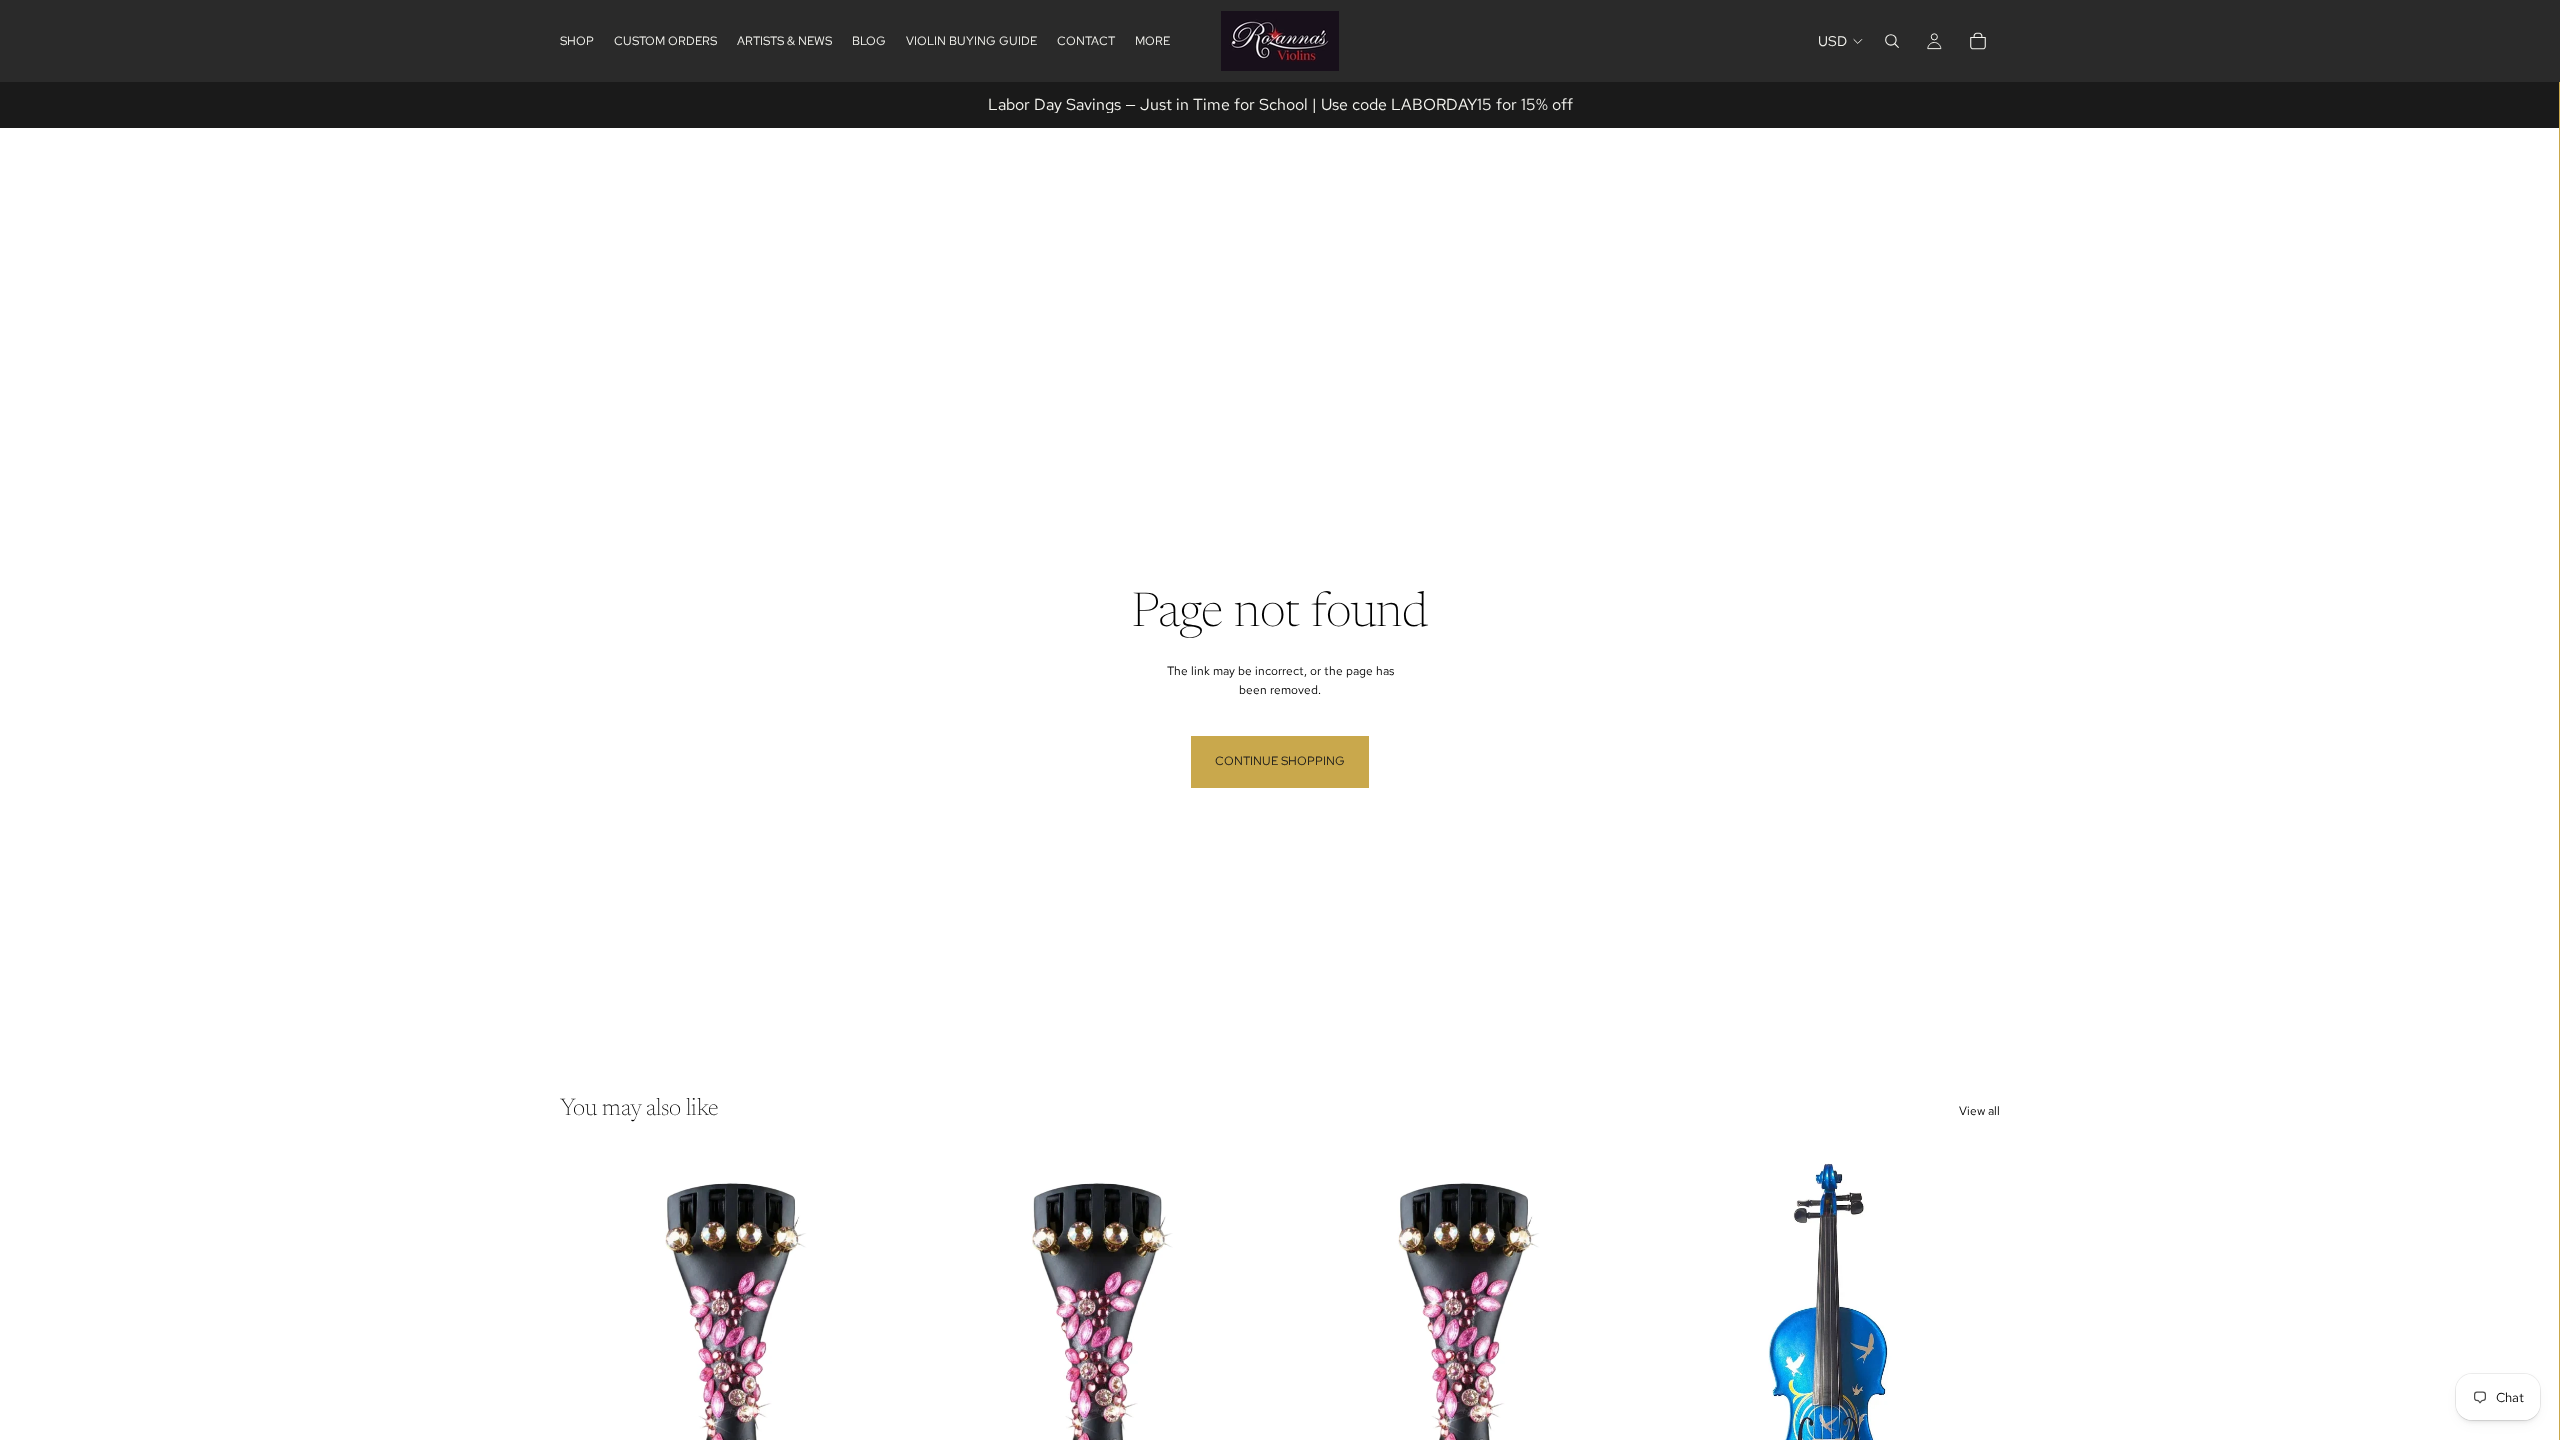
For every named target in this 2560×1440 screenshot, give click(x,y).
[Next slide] (1970, 1364)
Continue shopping (1280, 761)
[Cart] (1978, 41)
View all (1979, 1111)
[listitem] (1152, 41)
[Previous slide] (1690, 1364)
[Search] (1892, 41)
